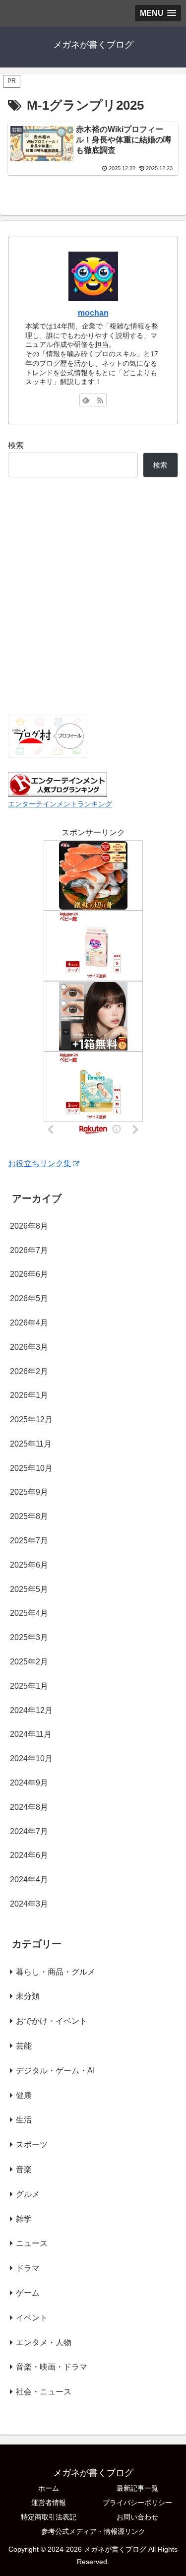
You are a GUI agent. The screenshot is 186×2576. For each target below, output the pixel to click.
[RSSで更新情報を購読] (100, 400)
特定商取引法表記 (49, 2517)
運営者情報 (49, 2503)
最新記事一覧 (137, 2488)
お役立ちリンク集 (40, 1163)
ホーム (49, 2488)
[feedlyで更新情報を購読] (86, 400)
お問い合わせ (137, 2517)
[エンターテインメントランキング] (58, 784)
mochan (93, 313)
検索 (16, 445)
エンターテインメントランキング (60, 804)
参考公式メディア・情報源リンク (93, 2531)
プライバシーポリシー (137, 2503)
